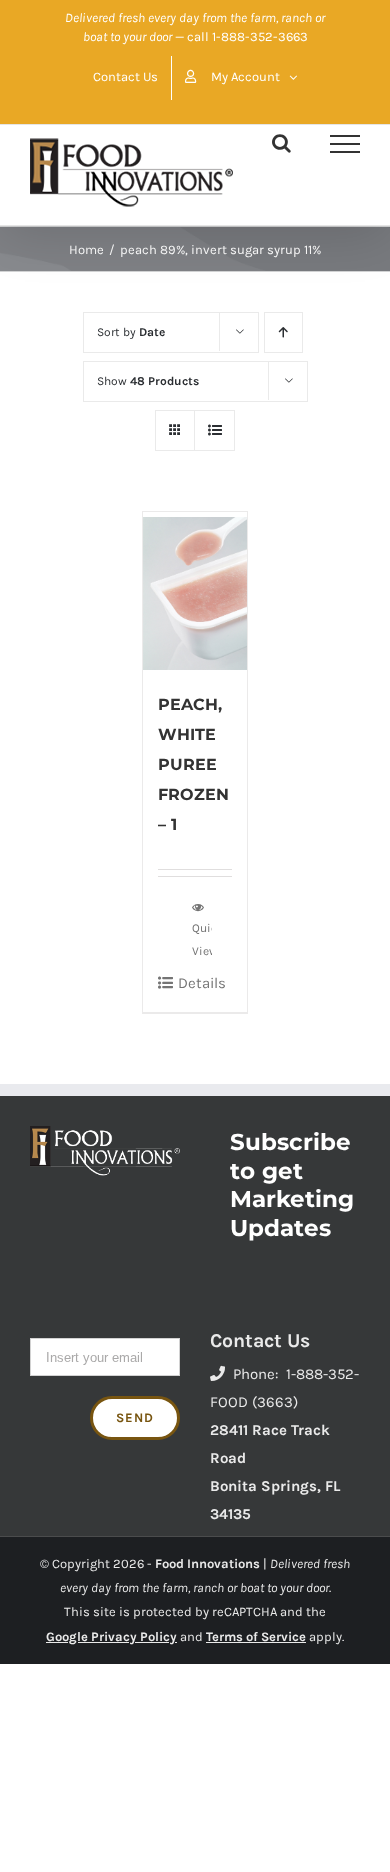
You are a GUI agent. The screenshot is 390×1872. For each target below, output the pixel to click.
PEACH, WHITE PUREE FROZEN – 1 (193, 764)
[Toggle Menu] (345, 144)
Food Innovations (207, 1563)
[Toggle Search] (281, 143)
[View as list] (214, 430)
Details (202, 983)
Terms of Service (256, 1636)
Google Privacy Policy (111, 1636)
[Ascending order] (283, 332)
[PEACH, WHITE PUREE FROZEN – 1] (195, 591)
